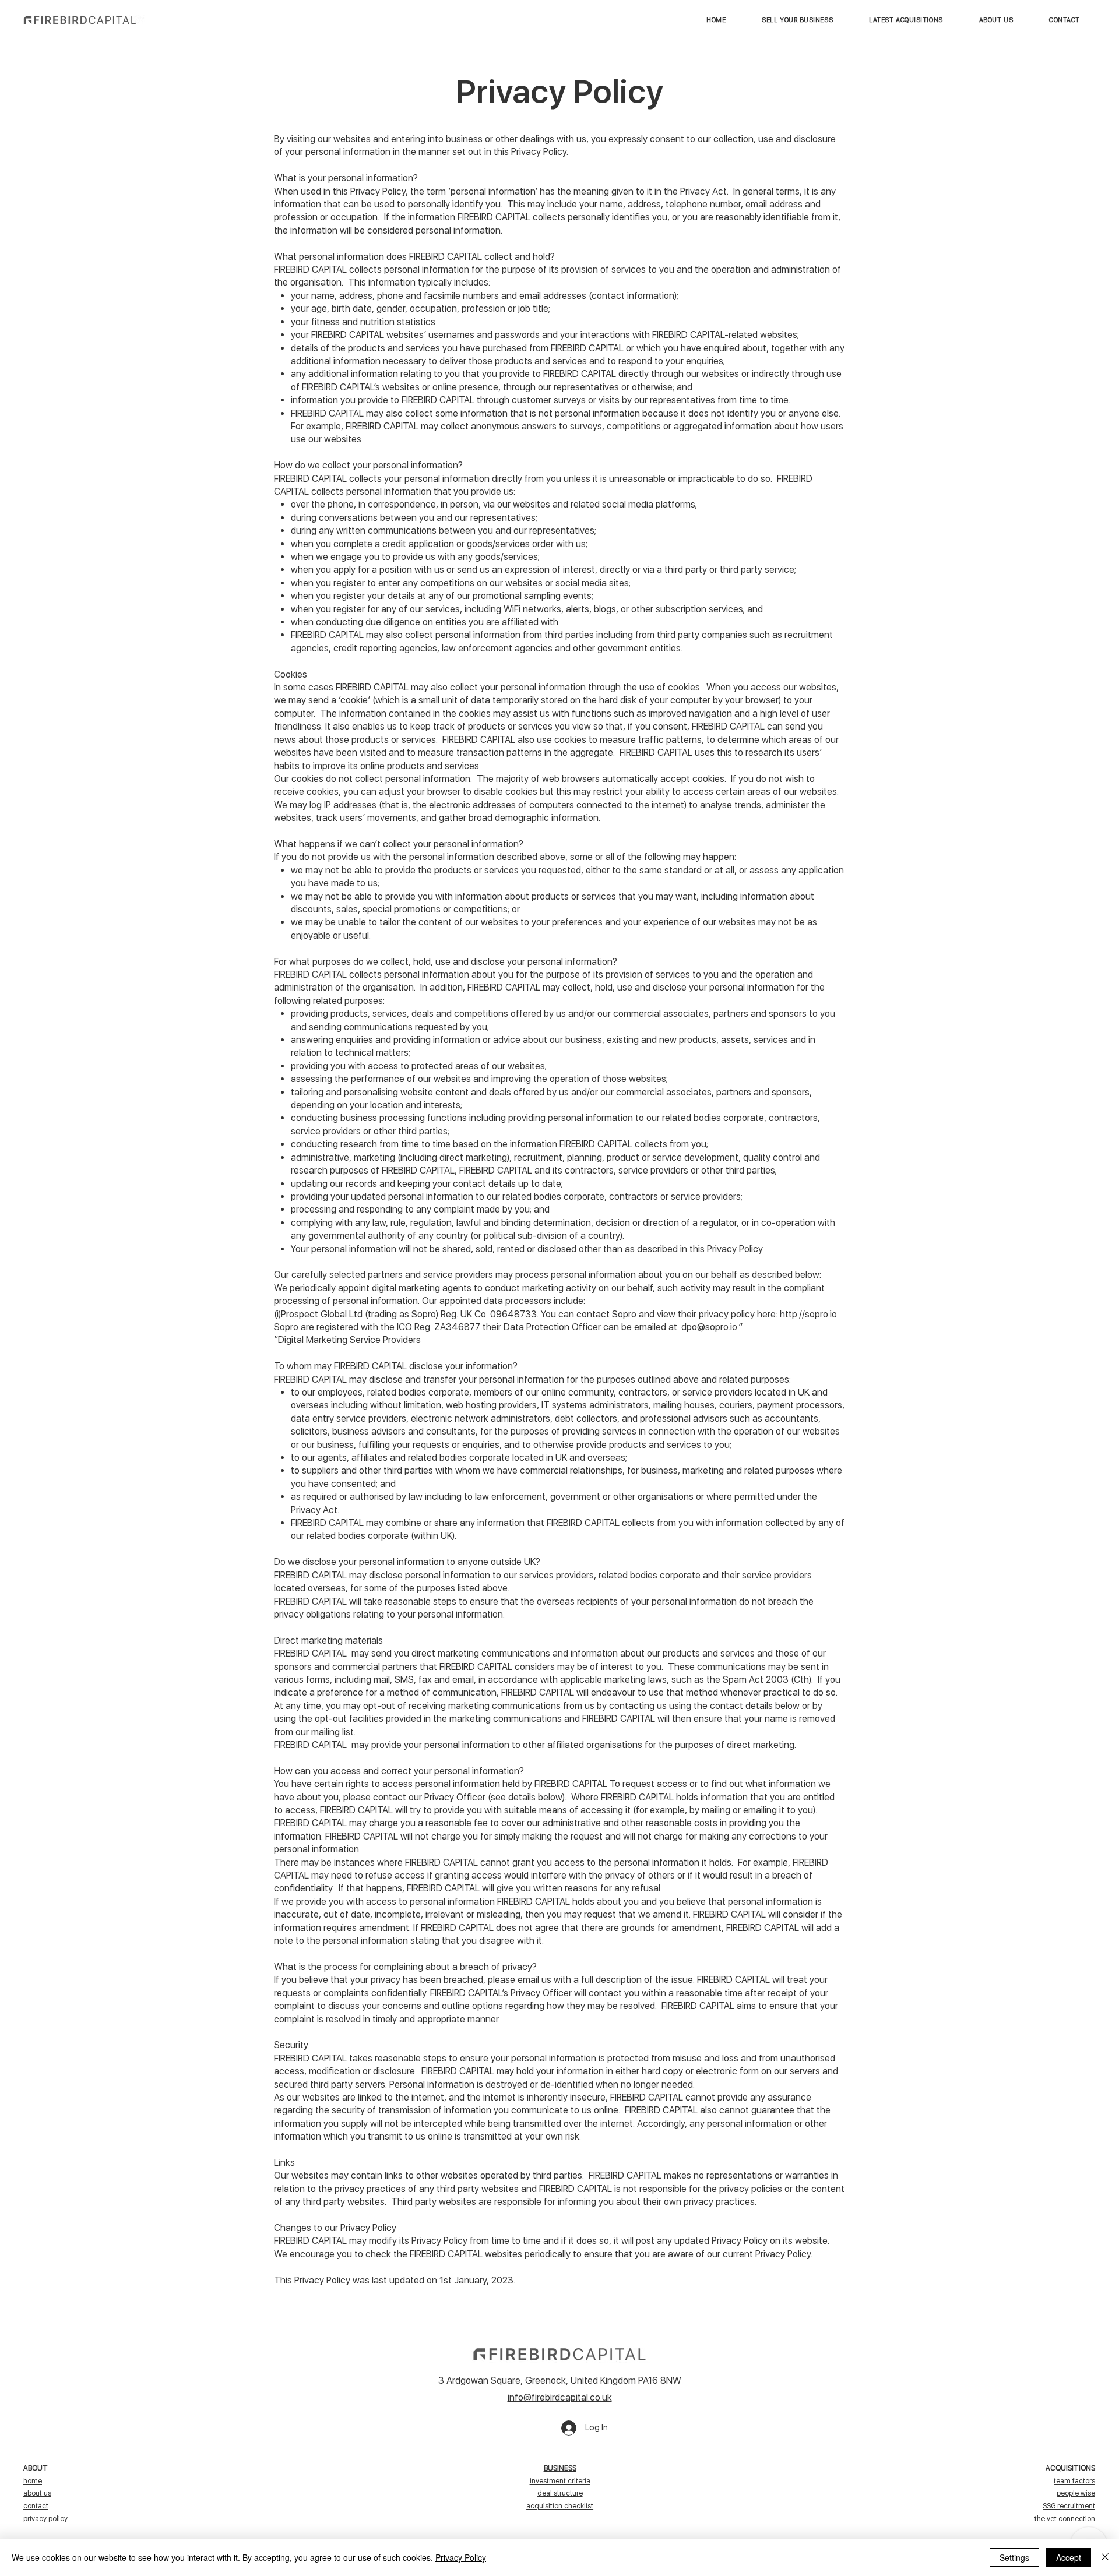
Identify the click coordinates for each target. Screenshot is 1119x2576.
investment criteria (560, 2481)
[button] (906, 20)
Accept (1069, 2557)
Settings (1014, 2557)
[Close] (1105, 2557)
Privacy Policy (461, 2557)
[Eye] (80, 20)
